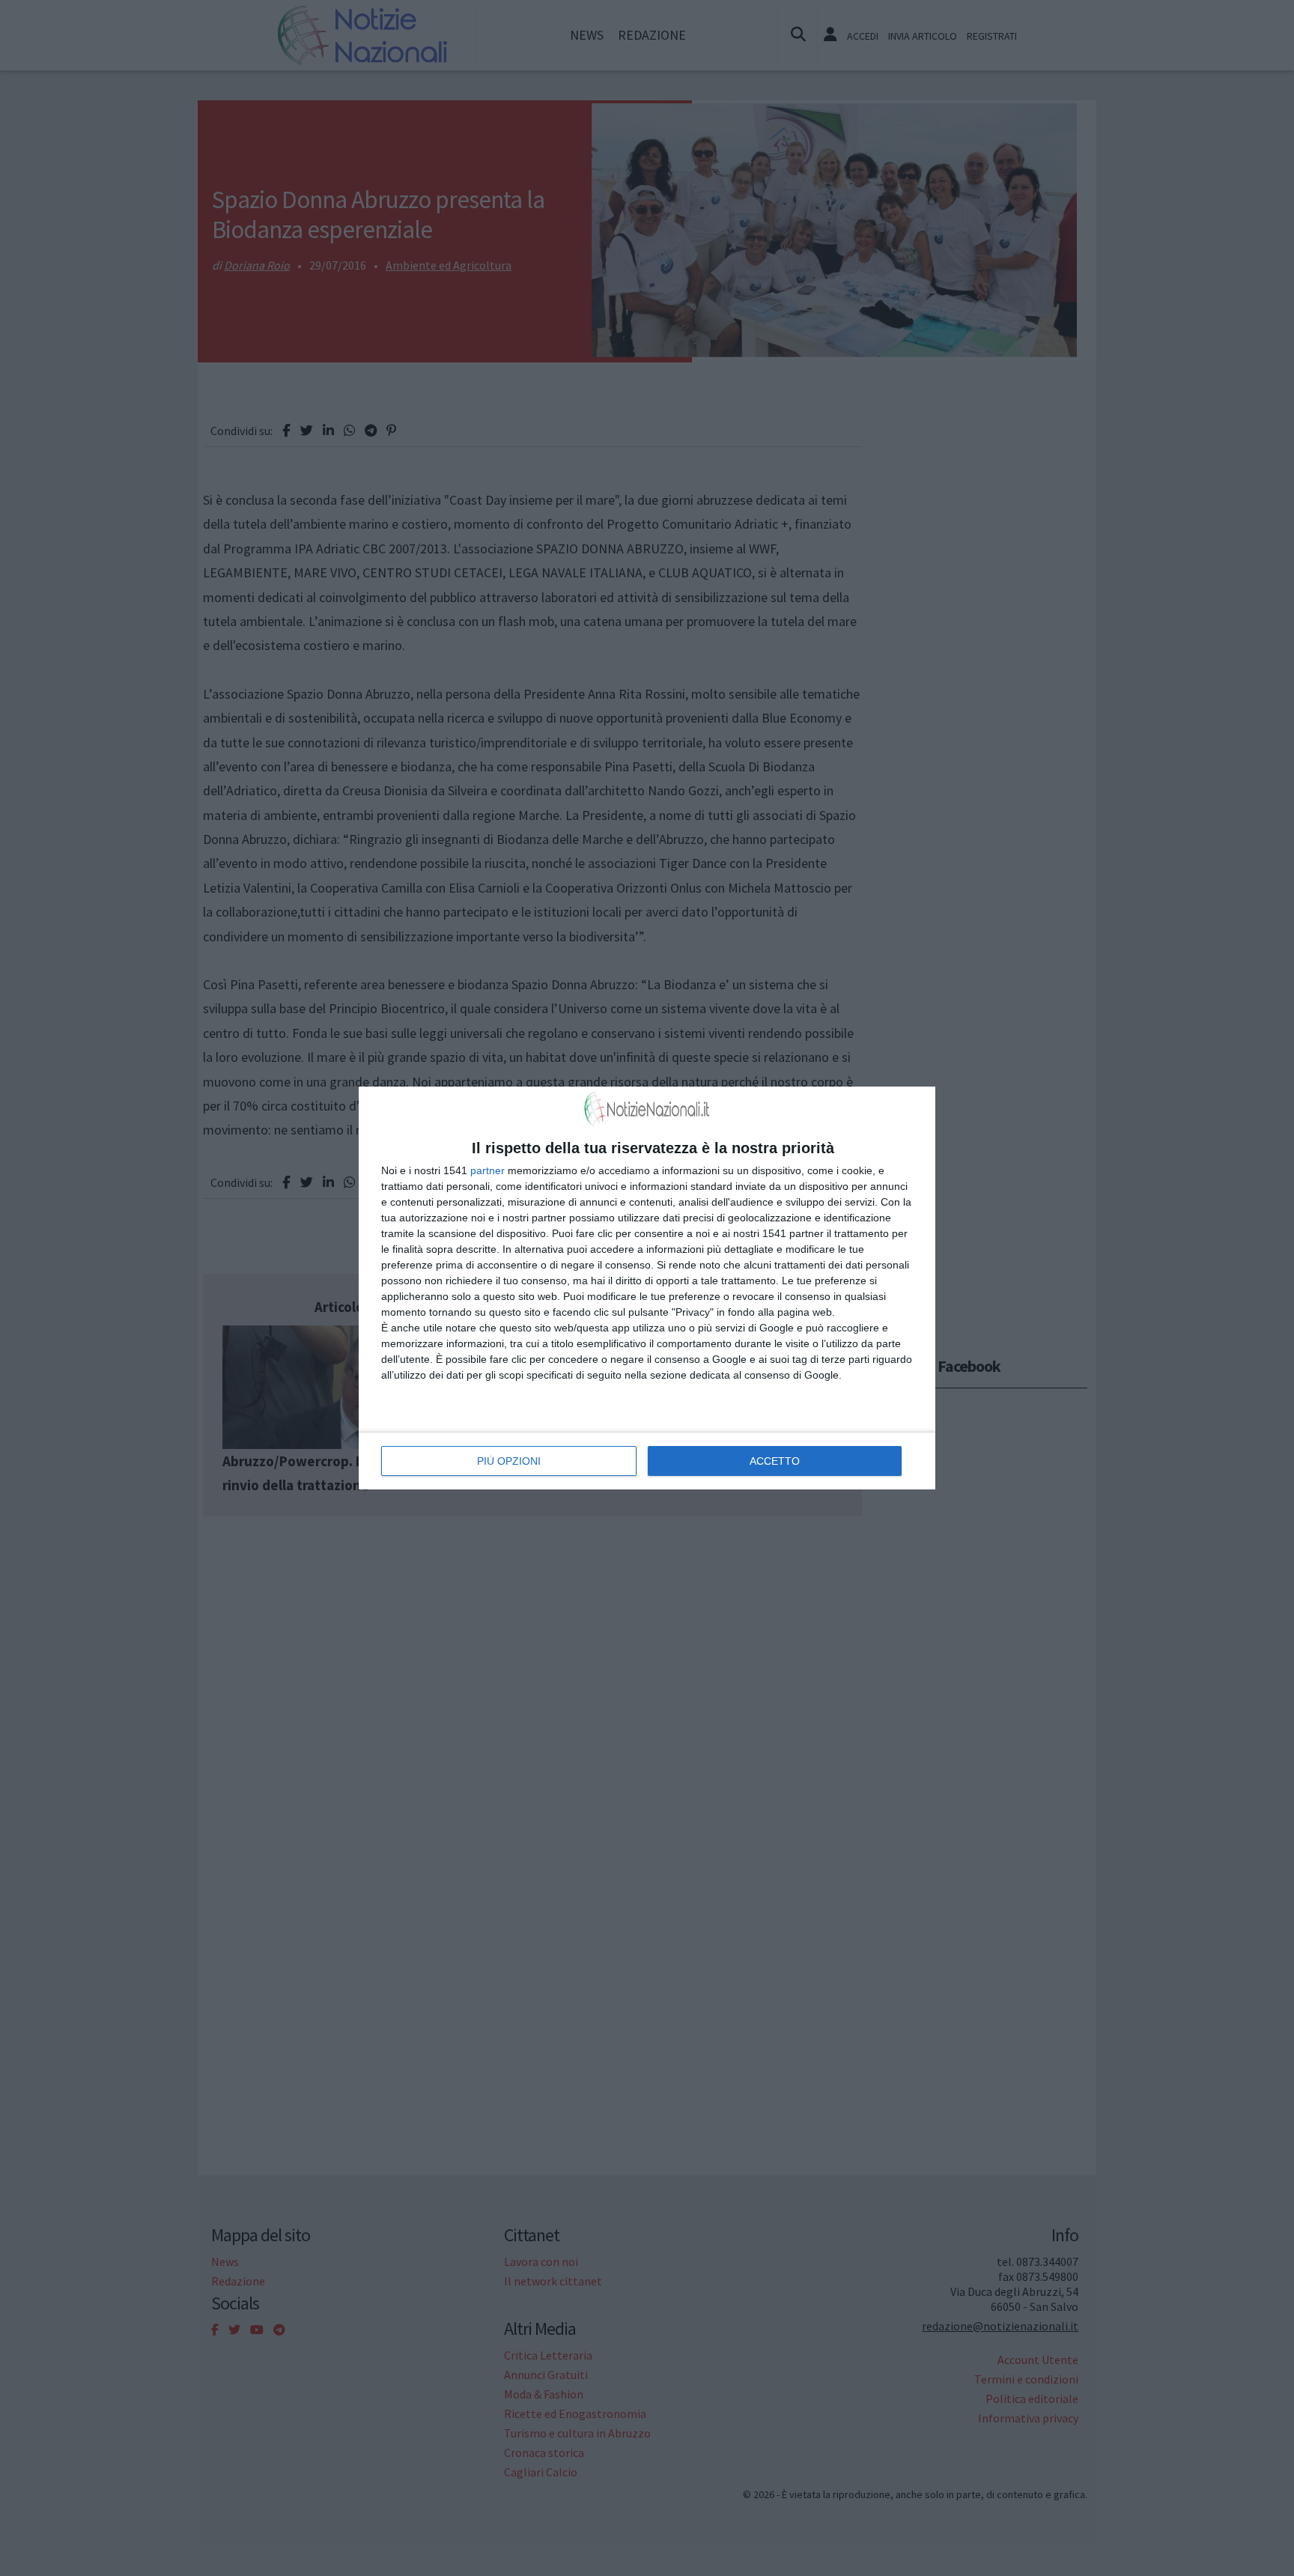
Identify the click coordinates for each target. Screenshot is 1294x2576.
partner (487, 1170)
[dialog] (647, 1288)
